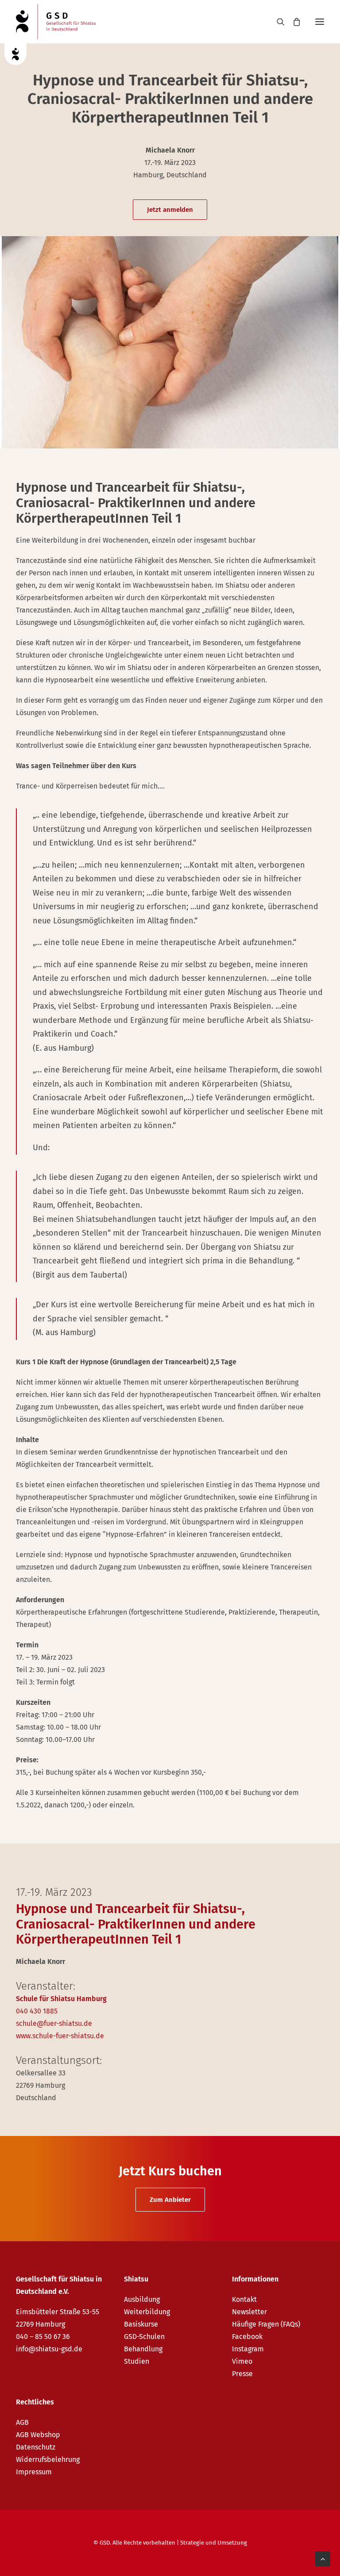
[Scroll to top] (323, 2558)
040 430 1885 (37, 2011)
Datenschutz (36, 2447)
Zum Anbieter (170, 2200)
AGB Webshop (38, 2435)
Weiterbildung (147, 2312)
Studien (137, 2361)
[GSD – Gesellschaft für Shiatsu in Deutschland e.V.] (56, 22)
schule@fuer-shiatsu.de (54, 2023)
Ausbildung (142, 2299)
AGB (22, 2422)
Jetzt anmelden (170, 210)
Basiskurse (141, 2324)
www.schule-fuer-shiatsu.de (60, 2036)
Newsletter (249, 2312)
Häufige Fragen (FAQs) (266, 2324)
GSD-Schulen (144, 2337)
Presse (242, 2374)
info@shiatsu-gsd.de (49, 2349)
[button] (320, 22)
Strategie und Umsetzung (214, 2543)
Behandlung (143, 2349)
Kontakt (244, 2299)
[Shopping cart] (293, 22)
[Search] (277, 22)
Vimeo (242, 2361)
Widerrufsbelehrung (48, 2459)
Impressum (34, 2472)
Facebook (247, 2337)
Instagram (248, 2349)
